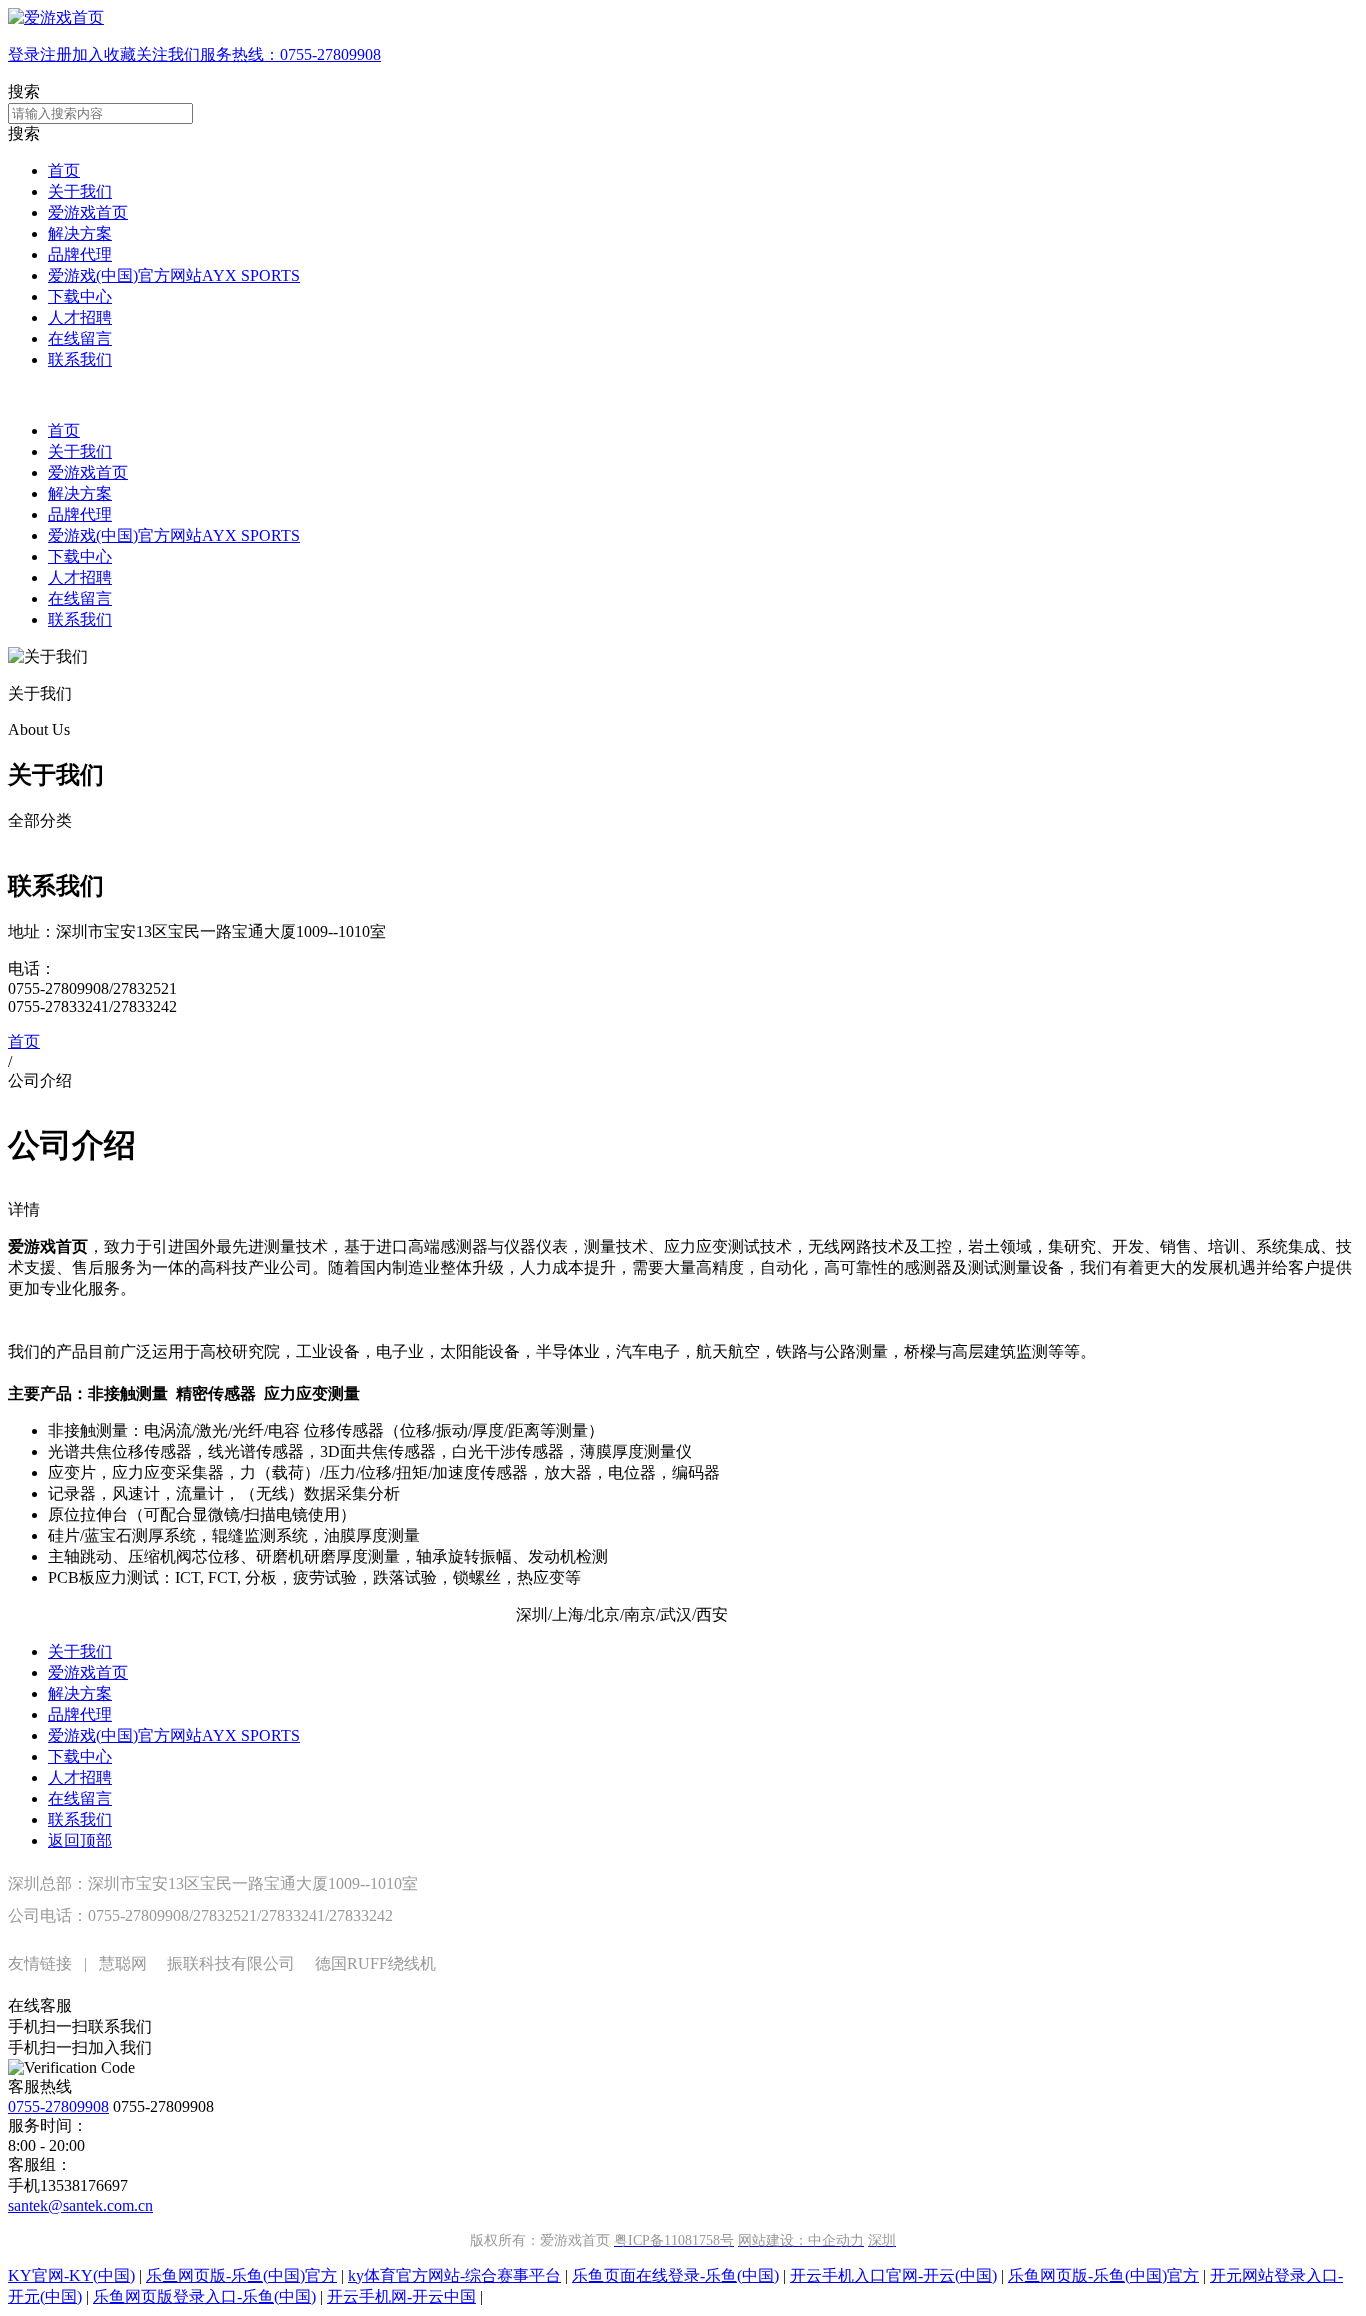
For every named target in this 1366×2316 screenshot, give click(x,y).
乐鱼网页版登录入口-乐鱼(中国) (204, 2296)
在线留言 (80, 338)
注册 (56, 54)
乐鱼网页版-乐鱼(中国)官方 (241, 2275)
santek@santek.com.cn (80, 2205)
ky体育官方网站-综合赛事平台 (454, 2275)
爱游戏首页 (88, 212)
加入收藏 (104, 54)
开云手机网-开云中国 (401, 2296)
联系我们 (80, 359)
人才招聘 (80, 317)
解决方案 (80, 233)
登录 (24, 54)
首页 (64, 170)
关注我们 (168, 54)
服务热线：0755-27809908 (290, 54)
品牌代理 (80, 254)
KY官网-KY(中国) (71, 2275)
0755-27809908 (58, 2106)
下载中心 (80, 296)
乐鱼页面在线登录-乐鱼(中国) (675, 2275)
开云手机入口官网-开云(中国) (893, 2275)
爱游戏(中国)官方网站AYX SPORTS (174, 275)
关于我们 (80, 191)
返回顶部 (80, 1840)
